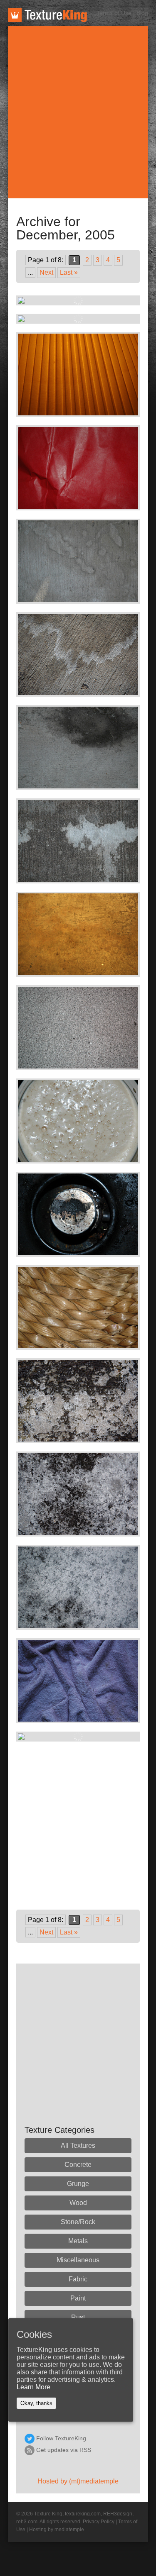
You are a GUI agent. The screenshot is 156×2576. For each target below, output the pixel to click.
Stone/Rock (78, 2222)
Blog (142, 13)
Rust (78, 2317)
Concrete (78, 2165)
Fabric (78, 2279)
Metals (78, 2241)
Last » (69, 272)
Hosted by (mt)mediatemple (78, 2481)
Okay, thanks (36, 2403)
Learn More (33, 2387)
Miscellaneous (78, 2260)
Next (46, 272)
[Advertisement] (78, 112)
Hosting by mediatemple (57, 2530)
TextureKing (47, 15)
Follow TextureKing (61, 2438)
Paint (78, 2298)
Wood (78, 2203)
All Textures (78, 2145)
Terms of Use (114, 13)
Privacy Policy (99, 2522)
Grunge (78, 2184)
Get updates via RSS (64, 2450)
